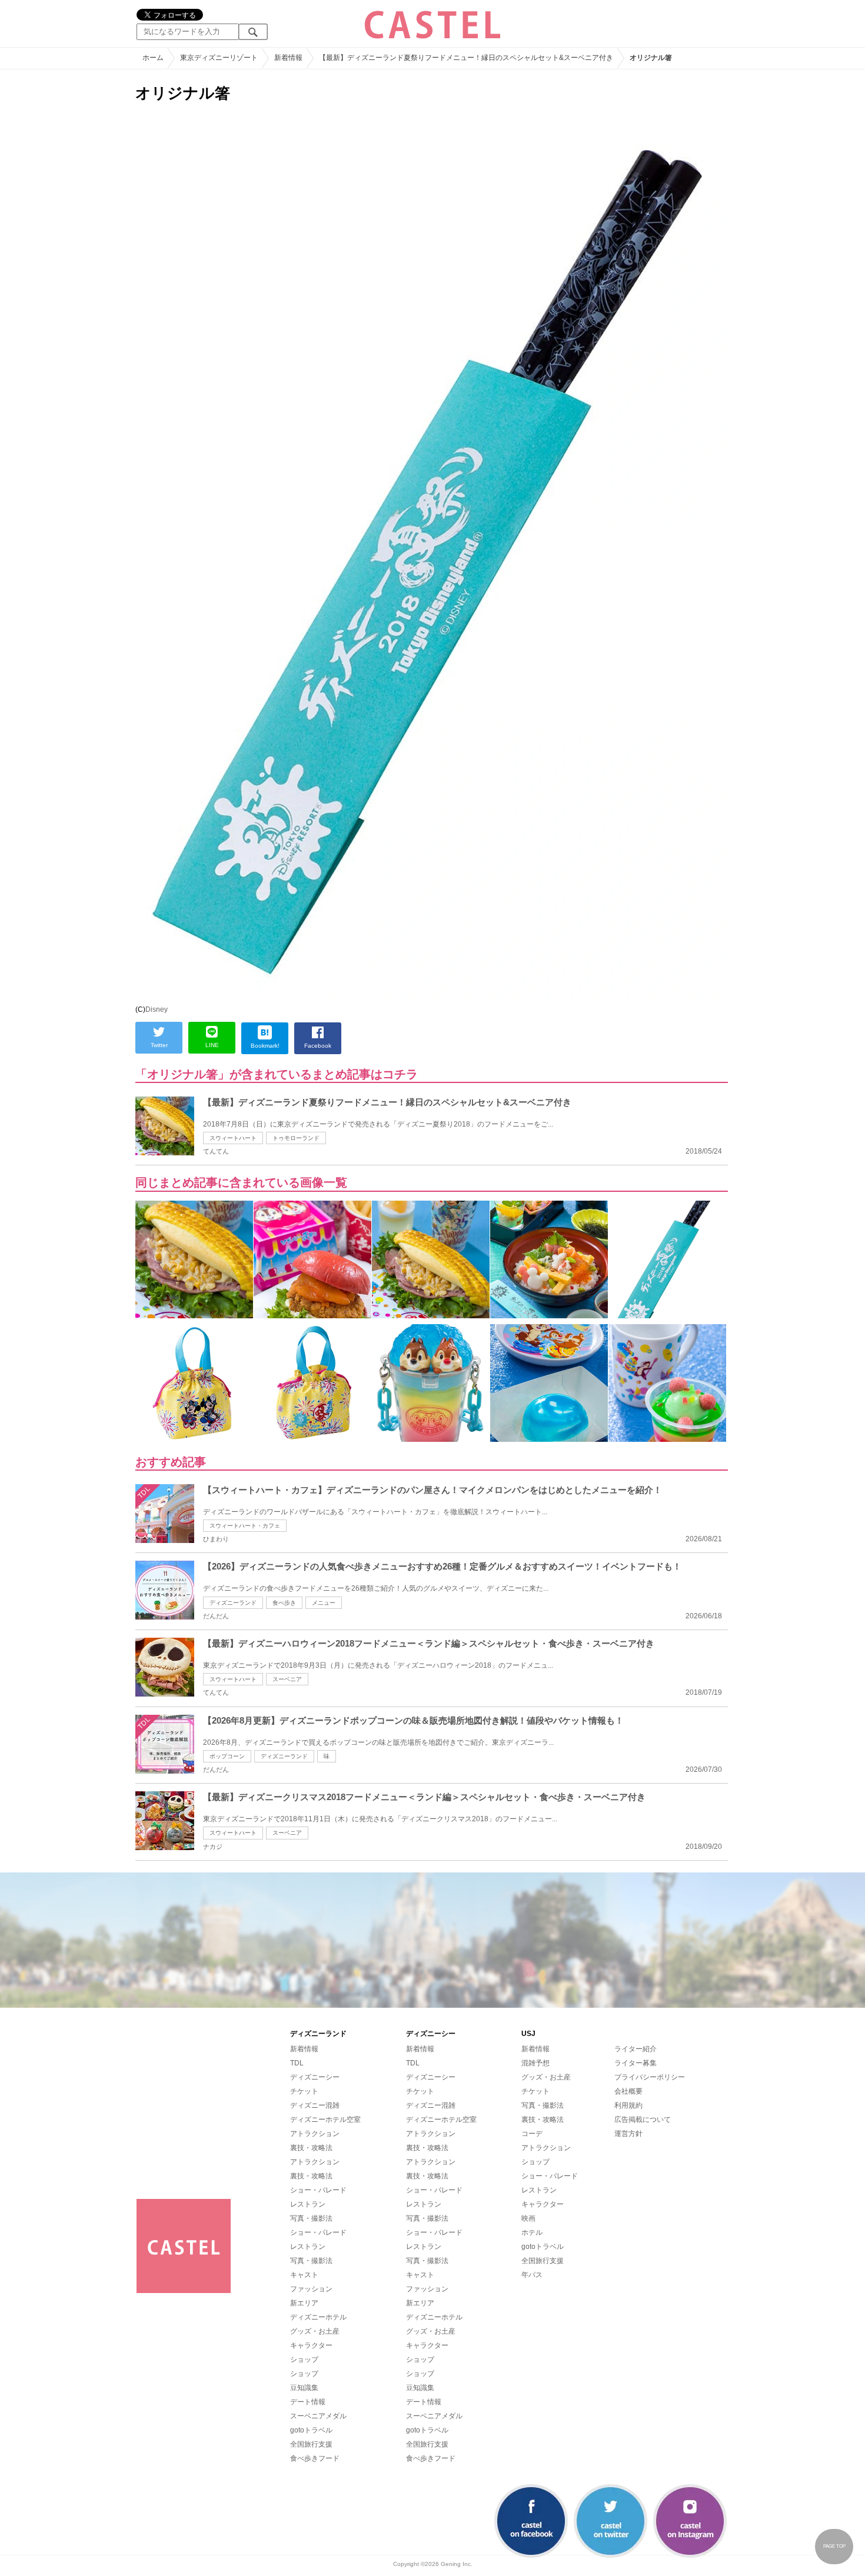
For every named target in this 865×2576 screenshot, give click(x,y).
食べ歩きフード (315, 2458)
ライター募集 (636, 2063)
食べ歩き (284, 1603)
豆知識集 (304, 2388)
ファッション (311, 2289)
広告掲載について (643, 2120)
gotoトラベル (311, 2430)
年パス (532, 2275)
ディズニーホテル (318, 2317)
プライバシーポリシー (650, 2077)
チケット (304, 2091)
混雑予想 (535, 2063)
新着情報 (304, 2049)
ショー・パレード (318, 2190)
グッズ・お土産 (315, 2331)
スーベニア (287, 1679)
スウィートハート (233, 1138)
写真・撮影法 (311, 2218)
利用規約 (628, 2105)
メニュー (324, 1603)
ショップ (304, 2360)
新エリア (304, 2303)
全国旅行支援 (311, 2444)
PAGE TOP (834, 2546)
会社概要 (628, 2091)
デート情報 (308, 2402)
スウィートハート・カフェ (245, 1526)
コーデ (532, 2134)
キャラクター (311, 2345)
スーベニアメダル (318, 2416)
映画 (528, 2218)
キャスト (304, 2275)
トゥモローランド (296, 1138)
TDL (297, 2063)
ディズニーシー (315, 2077)
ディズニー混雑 (315, 2105)
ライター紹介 (636, 2049)
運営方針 (628, 2134)
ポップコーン (227, 1756)
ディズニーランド (233, 1603)
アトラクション (315, 2134)
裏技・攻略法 (311, 2148)
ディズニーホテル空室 (325, 2120)
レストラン (308, 2204)
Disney (157, 1009)
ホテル (532, 2232)
